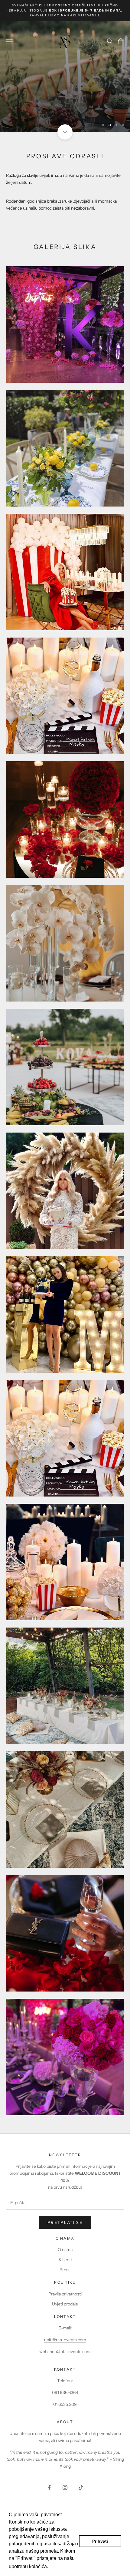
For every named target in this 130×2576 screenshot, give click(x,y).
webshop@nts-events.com (65, 2352)
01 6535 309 (65, 2404)
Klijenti (65, 2260)
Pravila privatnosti (65, 2294)
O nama (65, 2250)
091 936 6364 (65, 2392)
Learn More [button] (62, 2566)
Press (65, 2270)
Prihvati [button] (100, 2541)
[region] (65, 77)
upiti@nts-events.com (65, 2340)
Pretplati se (65, 2222)
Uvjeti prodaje (65, 2304)
